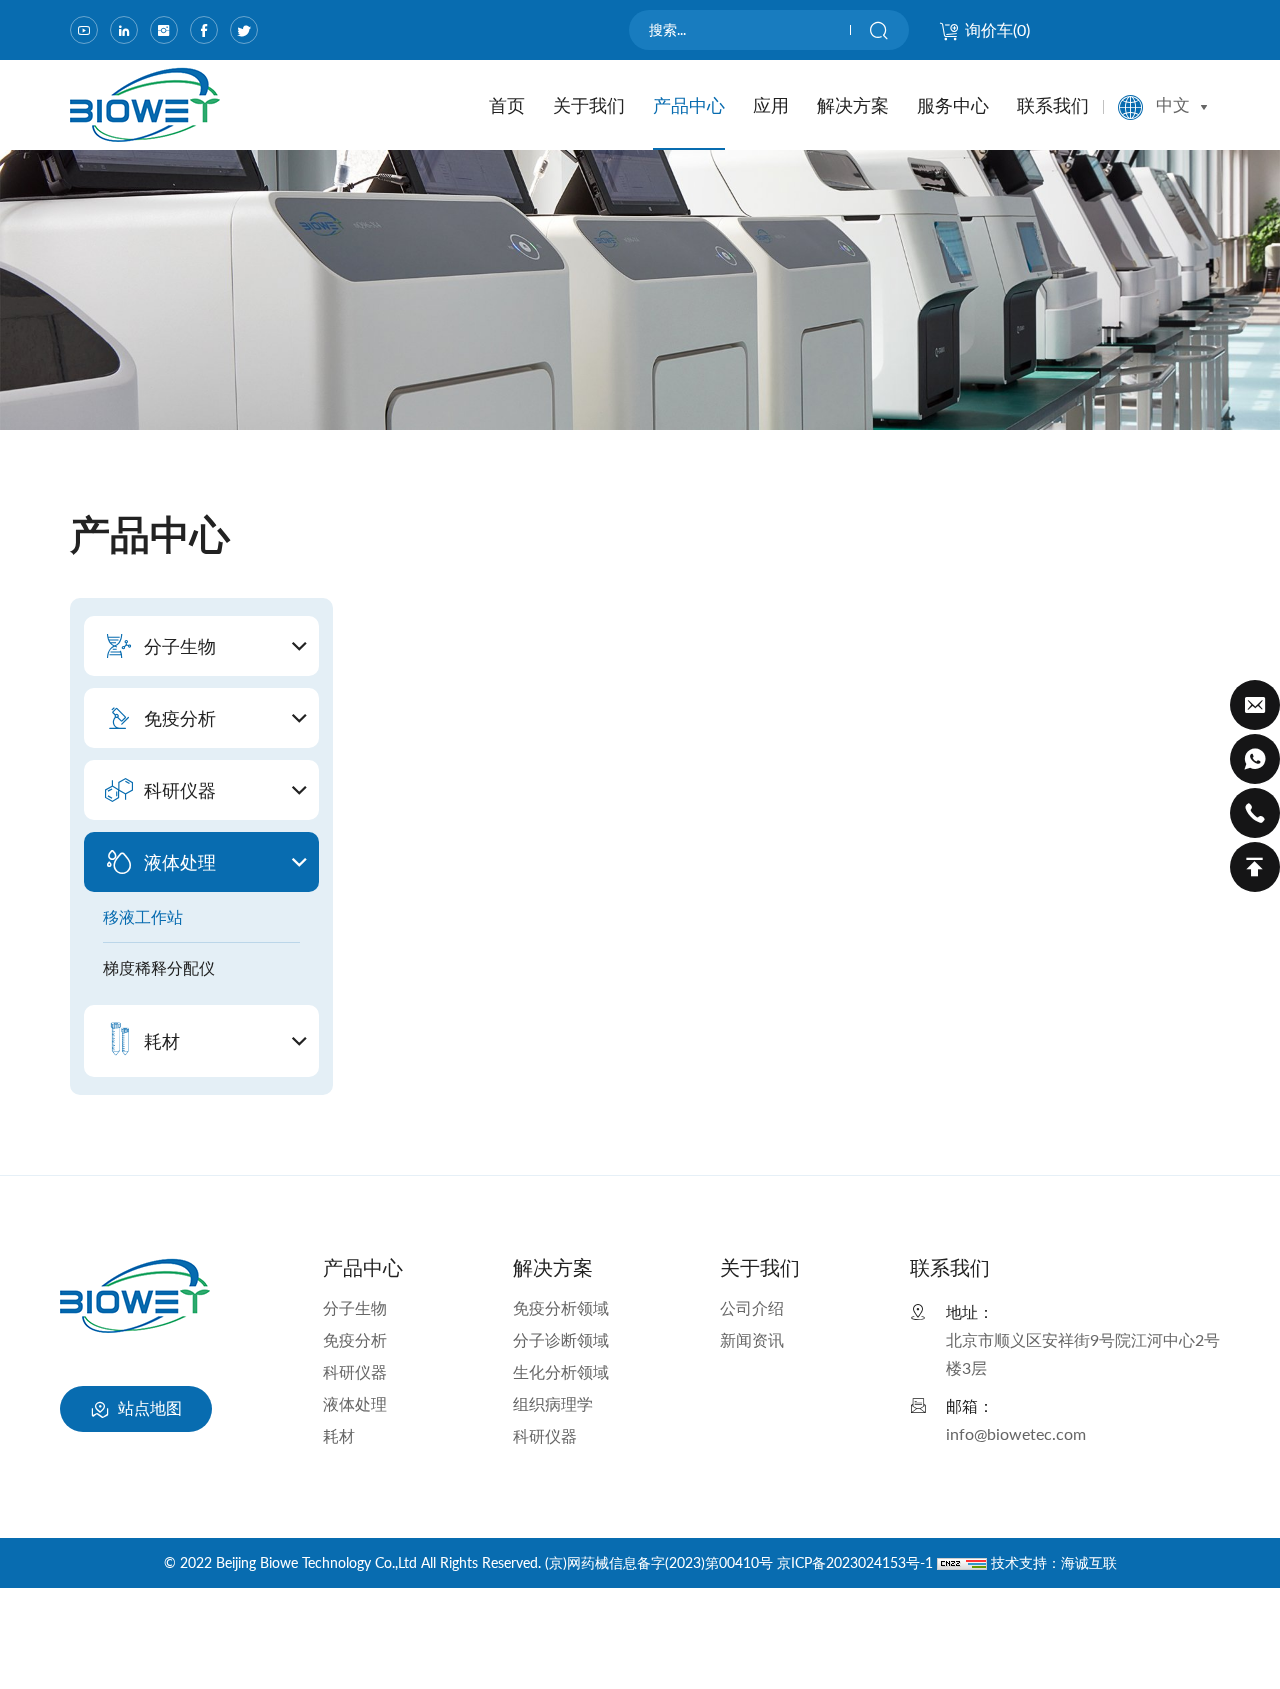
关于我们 (589, 105)
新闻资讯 (752, 1339)
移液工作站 (143, 916)
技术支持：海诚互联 (1054, 1562)
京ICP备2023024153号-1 (855, 1562)
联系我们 (1053, 105)
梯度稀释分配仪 (159, 967)
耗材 (339, 1435)
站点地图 (148, 1407)
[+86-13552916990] (1255, 759)
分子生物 (355, 1307)
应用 (771, 105)
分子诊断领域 (561, 1339)
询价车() (997, 29)
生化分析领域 (561, 1371)
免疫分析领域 (561, 1307)
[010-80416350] (1255, 813)
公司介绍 (752, 1307)
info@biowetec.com (1016, 1433)
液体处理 (355, 1403)
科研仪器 (355, 1371)
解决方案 (853, 105)
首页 (507, 105)
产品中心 (689, 105)
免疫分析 (355, 1339)
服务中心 (953, 105)
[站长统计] (962, 1562)
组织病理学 (553, 1403)
